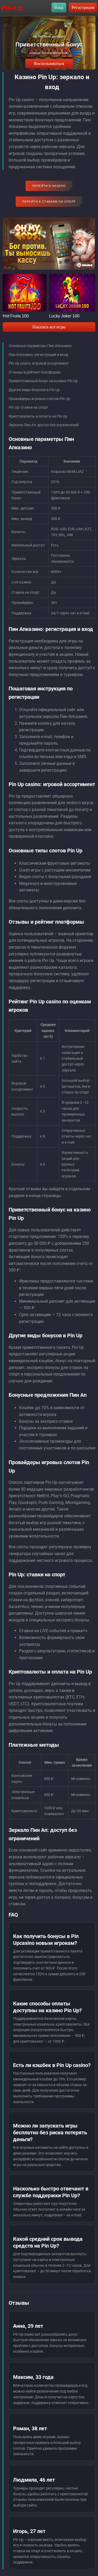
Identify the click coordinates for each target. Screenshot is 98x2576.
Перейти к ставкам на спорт (49, 202)
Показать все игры (49, 327)
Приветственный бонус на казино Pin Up (43, 381)
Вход (59, 7)
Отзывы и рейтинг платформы (35, 372)
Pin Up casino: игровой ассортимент (39, 363)
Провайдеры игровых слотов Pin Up (39, 399)
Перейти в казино (49, 186)
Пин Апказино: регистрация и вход (38, 355)
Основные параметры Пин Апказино (40, 346)
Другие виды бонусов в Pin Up (34, 390)
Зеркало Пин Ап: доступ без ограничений (44, 425)
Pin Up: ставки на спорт (28, 407)
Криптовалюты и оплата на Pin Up (38, 416)
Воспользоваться (49, 64)
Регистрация (83, 7)
